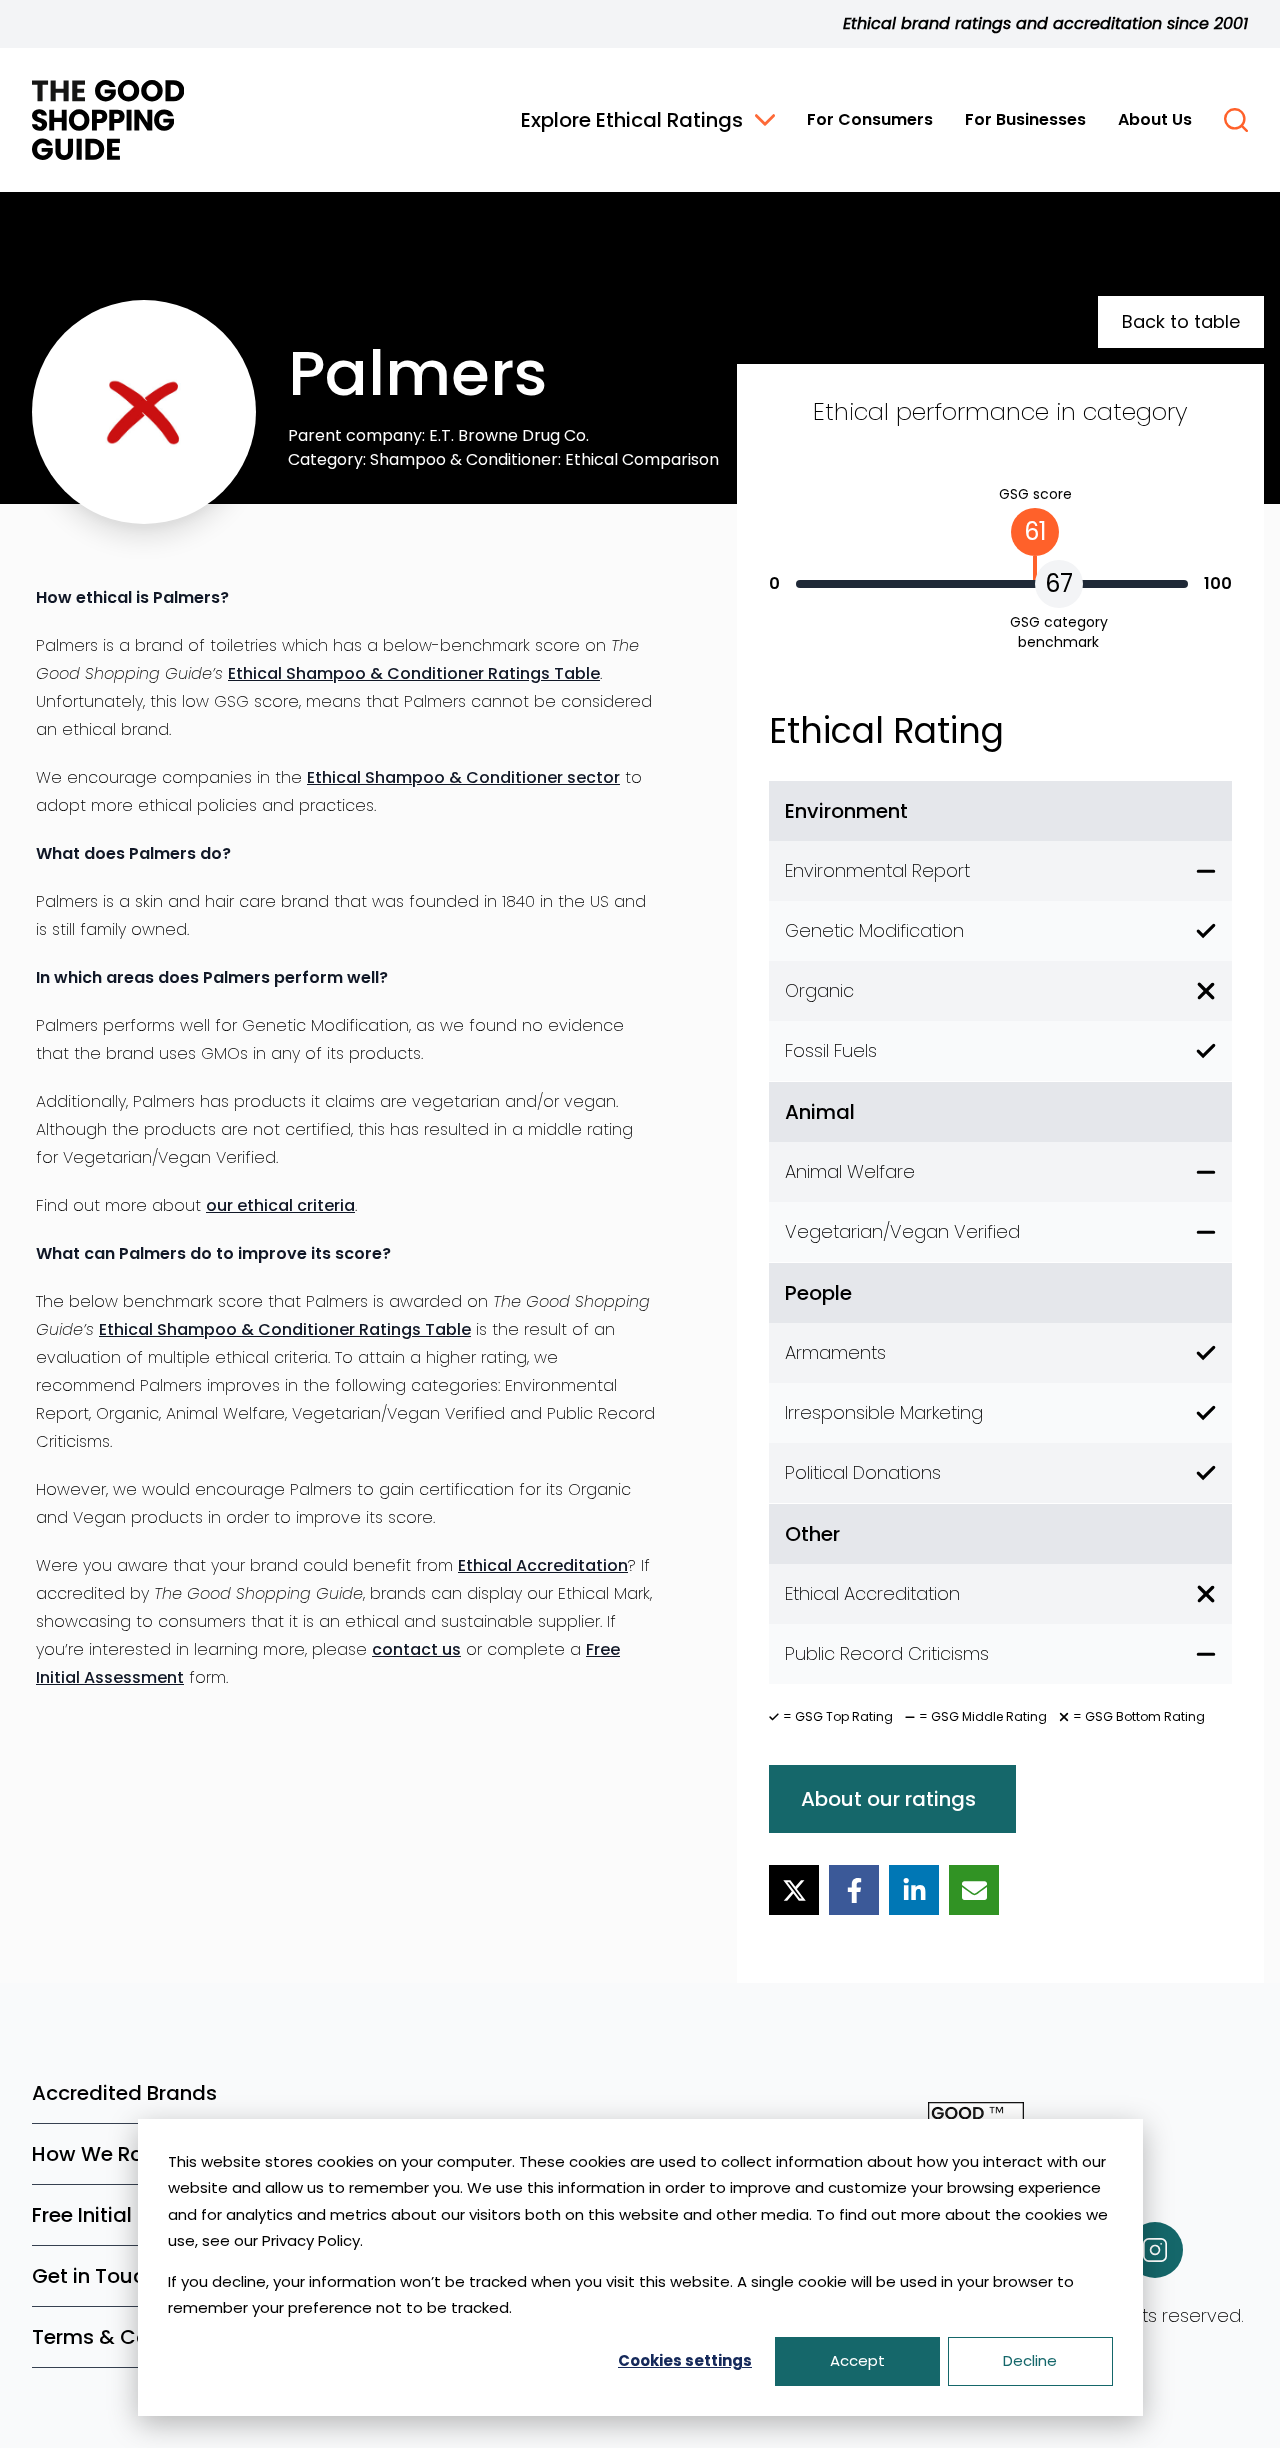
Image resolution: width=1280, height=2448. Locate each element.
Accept (857, 2360)
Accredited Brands (124, 2093)
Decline (1030, 2360)
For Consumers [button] (870, 119)
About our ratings (888, 1799)
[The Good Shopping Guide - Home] (108, 120)
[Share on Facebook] (854, 1890)
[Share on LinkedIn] (914, 1890)
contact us (416, 1649)
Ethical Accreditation (543, 1565)
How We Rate (98, 2154)
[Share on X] (794, 1890)
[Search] (1236, 120)
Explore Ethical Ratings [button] (632, 120)
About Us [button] (1155, 119)
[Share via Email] (974, 1890)
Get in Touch (94, 2276)
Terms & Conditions (130, 2337)
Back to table (1181, 321)
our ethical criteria (280, 1205)
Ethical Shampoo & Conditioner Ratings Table (414, 673)
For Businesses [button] (1025, 119)
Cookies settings (685, 2360)
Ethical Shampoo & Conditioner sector (463, 777)
